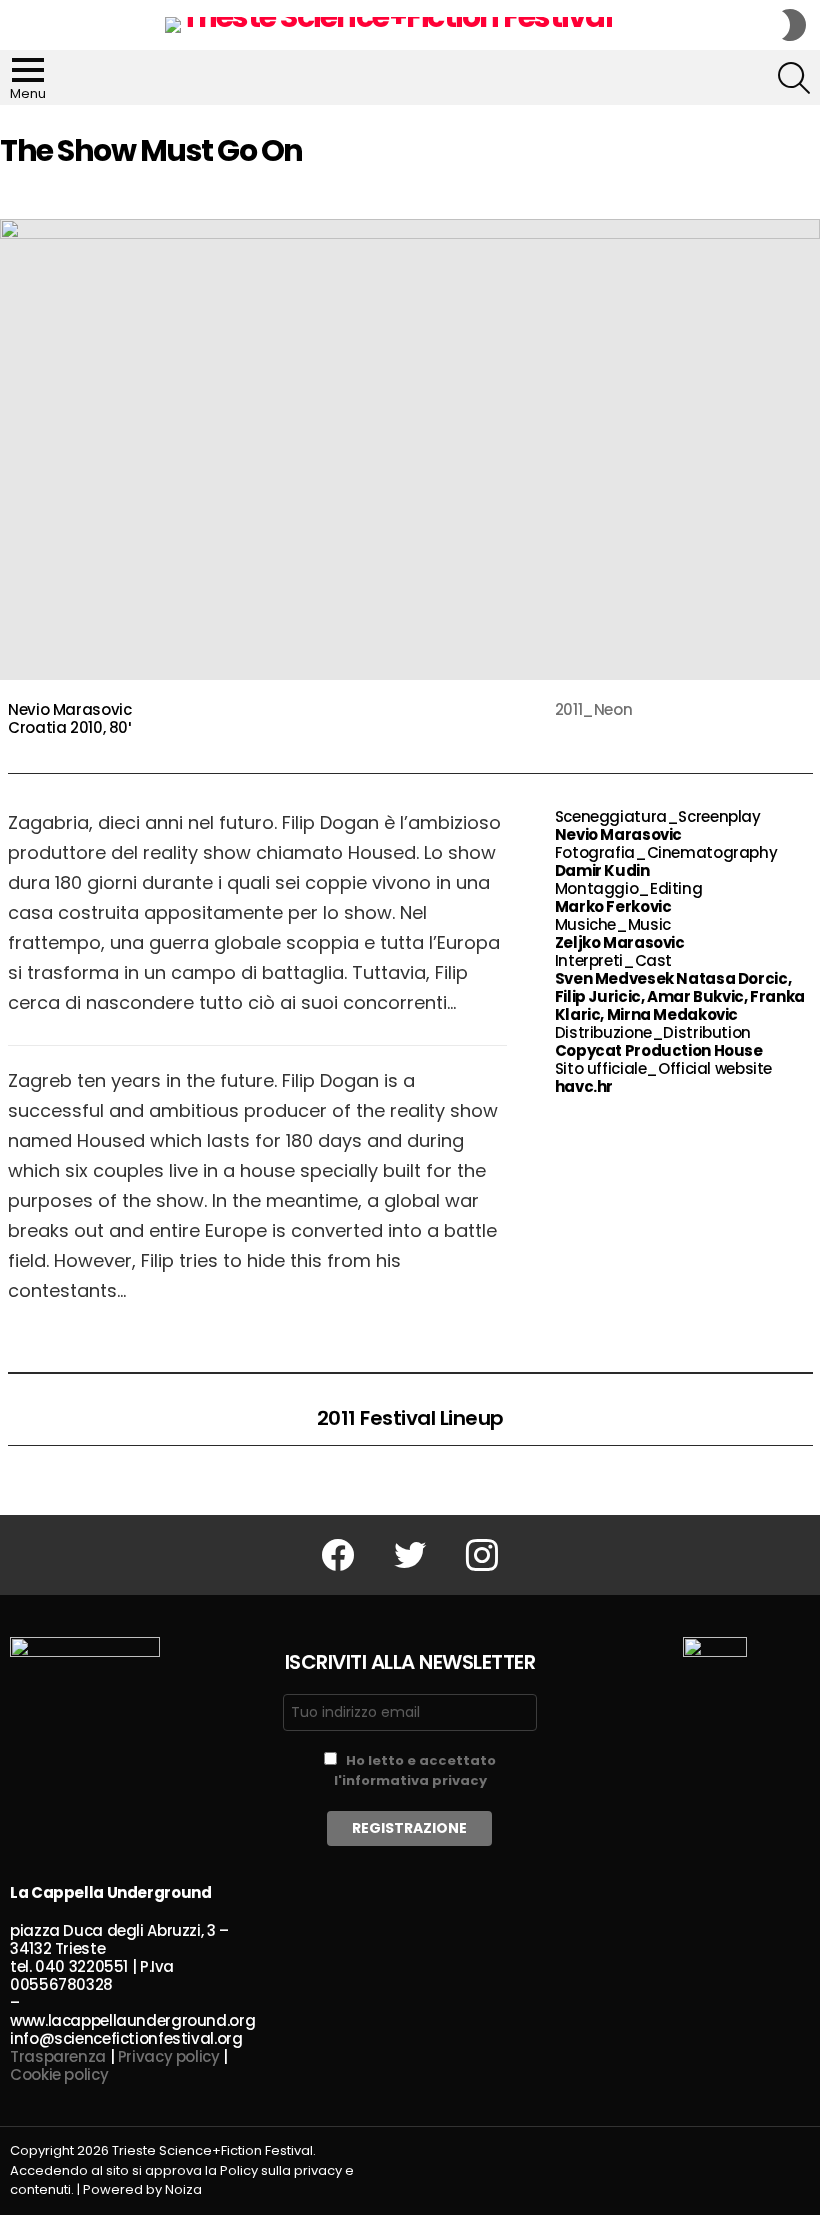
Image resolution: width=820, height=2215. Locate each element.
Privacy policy (169, 2056)
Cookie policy (59, 2074)
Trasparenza (58, 2056)
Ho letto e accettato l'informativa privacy (415, 1770)
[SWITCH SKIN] (794, 25)
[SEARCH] (794, 78)
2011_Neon (594, 709)
